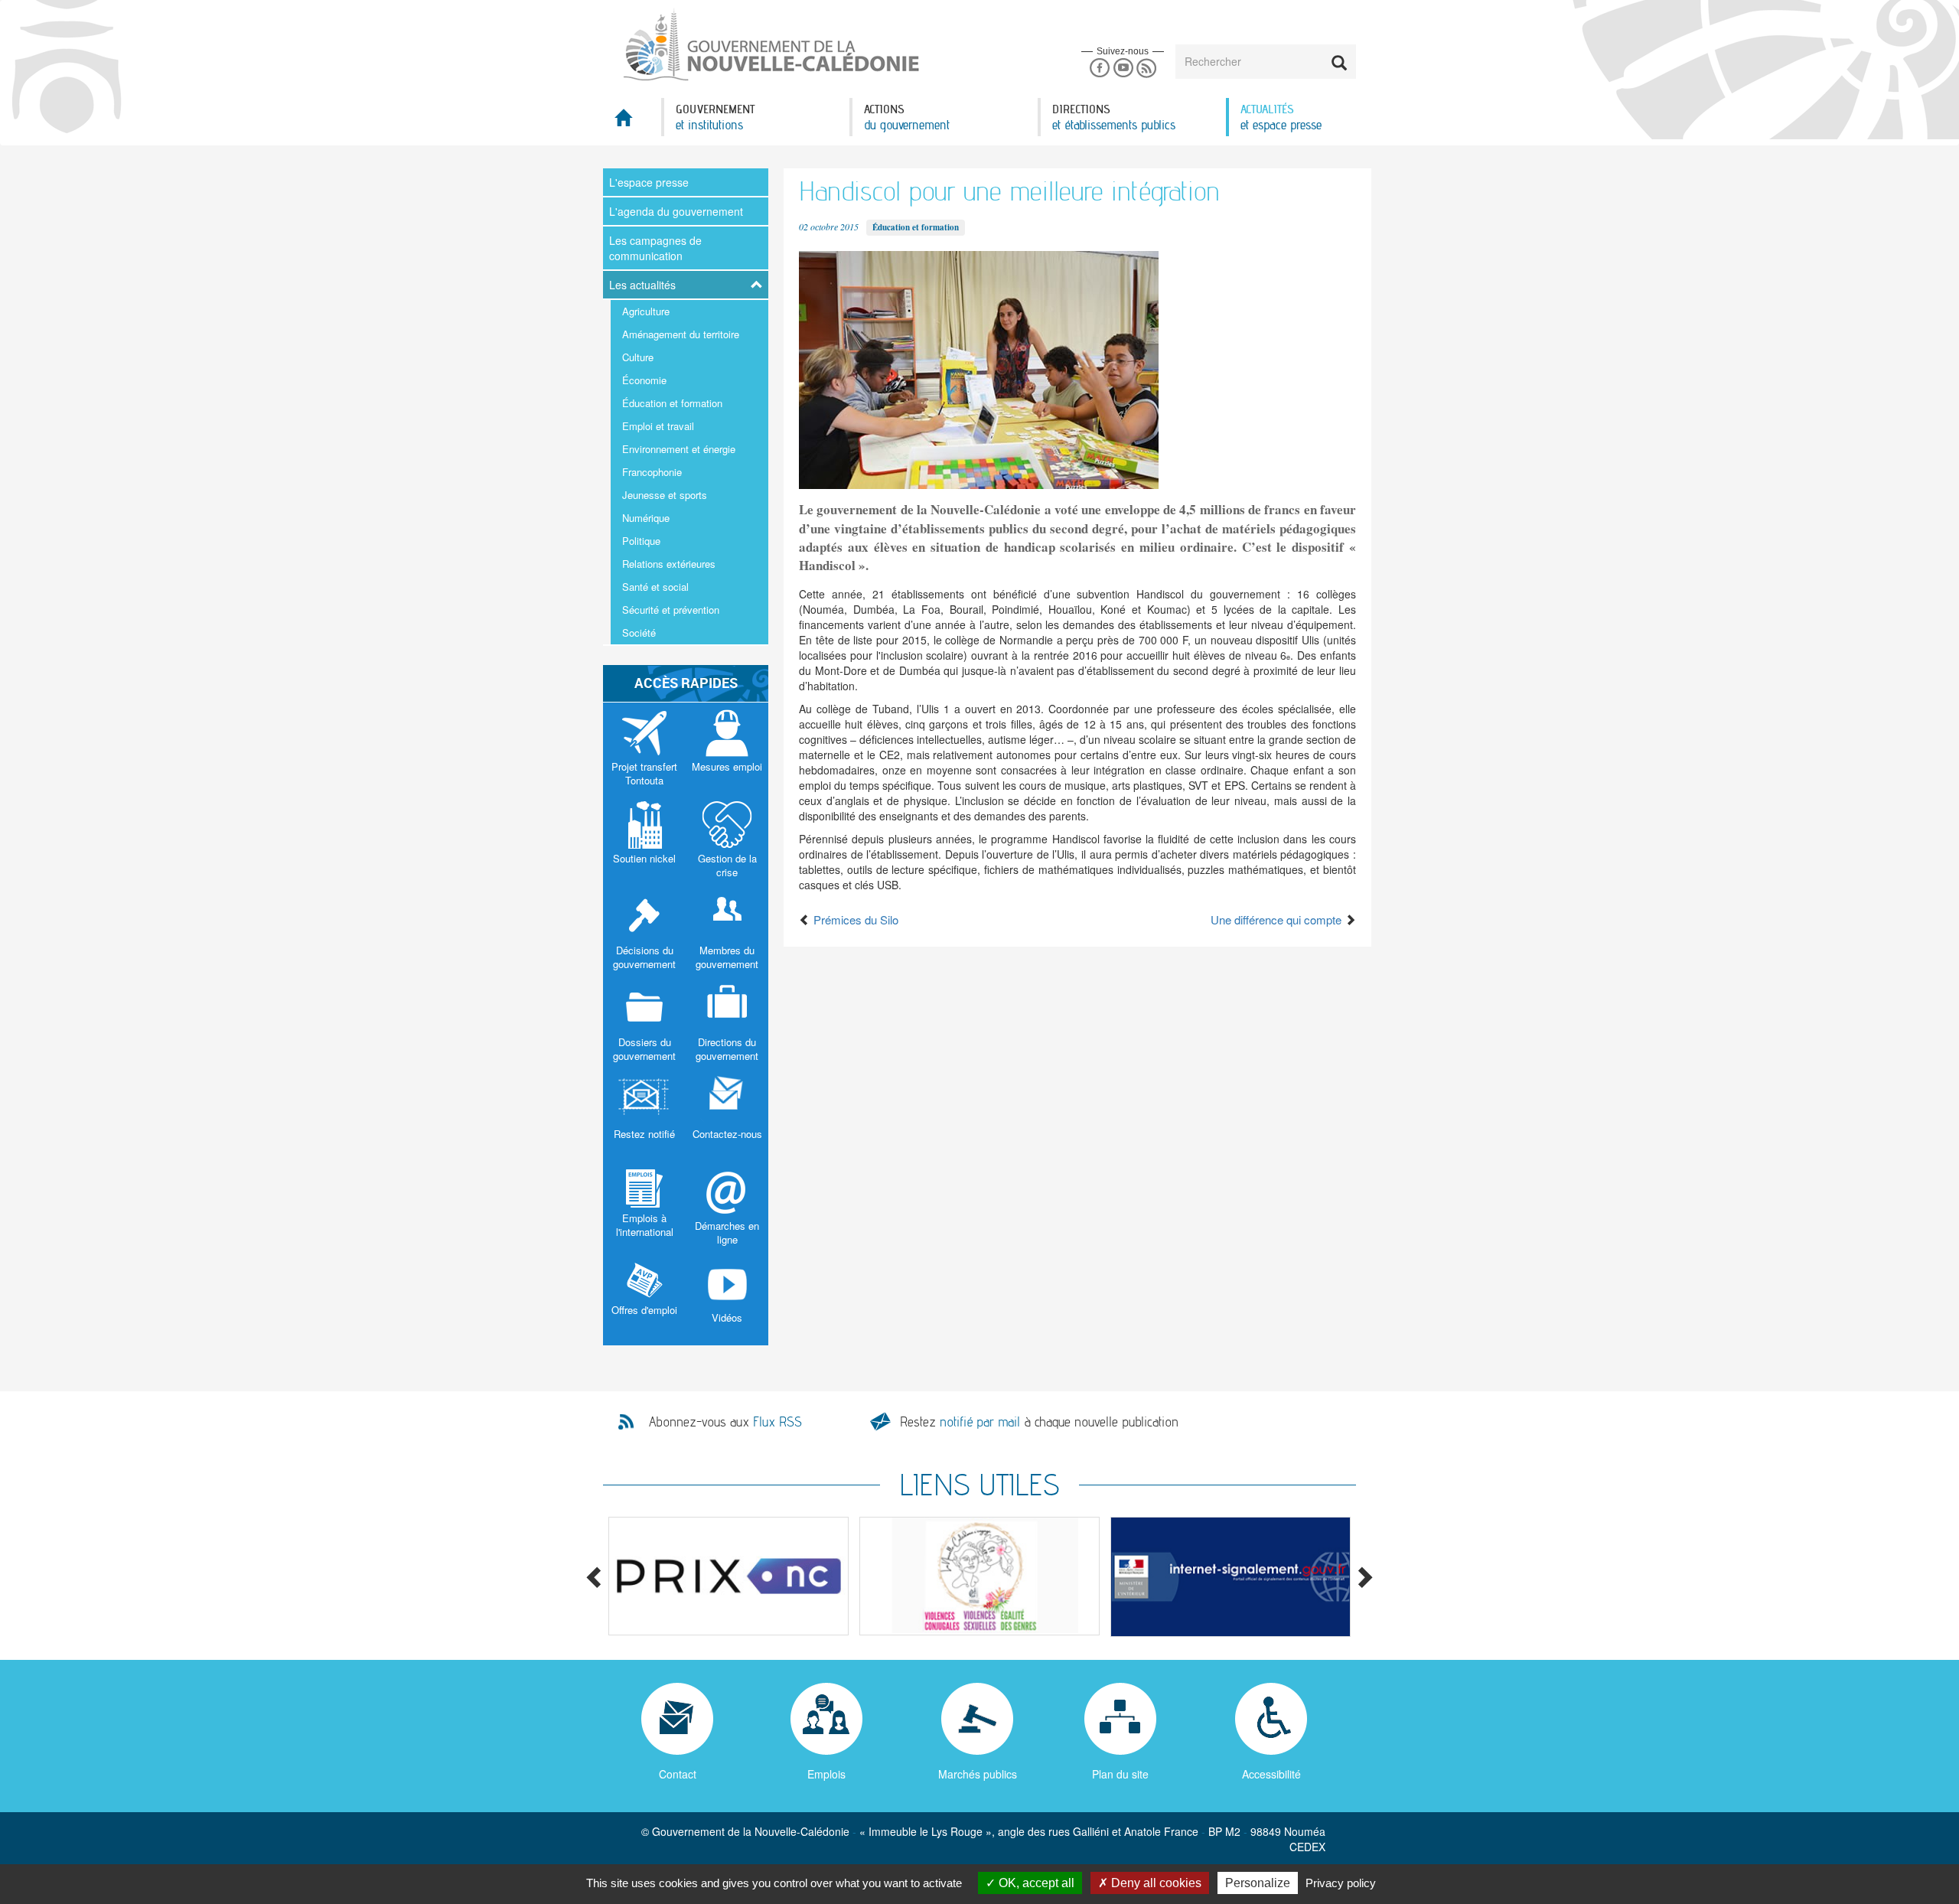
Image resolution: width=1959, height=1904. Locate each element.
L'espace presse (649, 182)
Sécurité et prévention (671, 610)
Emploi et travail (658, 426)
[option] (729, 1576)
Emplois (826, 1774)
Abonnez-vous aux (725, 1422)
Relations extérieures (669, 564)
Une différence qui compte (1278, 919)
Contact (678, 1774)
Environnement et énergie (679, 449)
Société (639, 632)
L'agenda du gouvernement (676, 211)
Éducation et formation (672, 403)
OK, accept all (1035, 1883)
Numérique (646, 518)
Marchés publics (978, 1774)
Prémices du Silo (854, 919)
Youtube (1123, 68)
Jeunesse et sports (665, 495)
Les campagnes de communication (655, 248)
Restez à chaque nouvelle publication (1039, 1421)
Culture (638, 357)
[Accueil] (770, 45)
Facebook (1099, 68)
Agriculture (646, 311)
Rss (1147, 68)
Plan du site (1120, 1774)
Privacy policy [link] (1341, 1883)
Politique (641, 541)
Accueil (632, 122)
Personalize (1258, 1883)
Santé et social (655, 587)
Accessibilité (1271, 1774)
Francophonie (652, 472)
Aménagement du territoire (681, 334)
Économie (644, 380)
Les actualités (642, 285)
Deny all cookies (1155, 1883)
